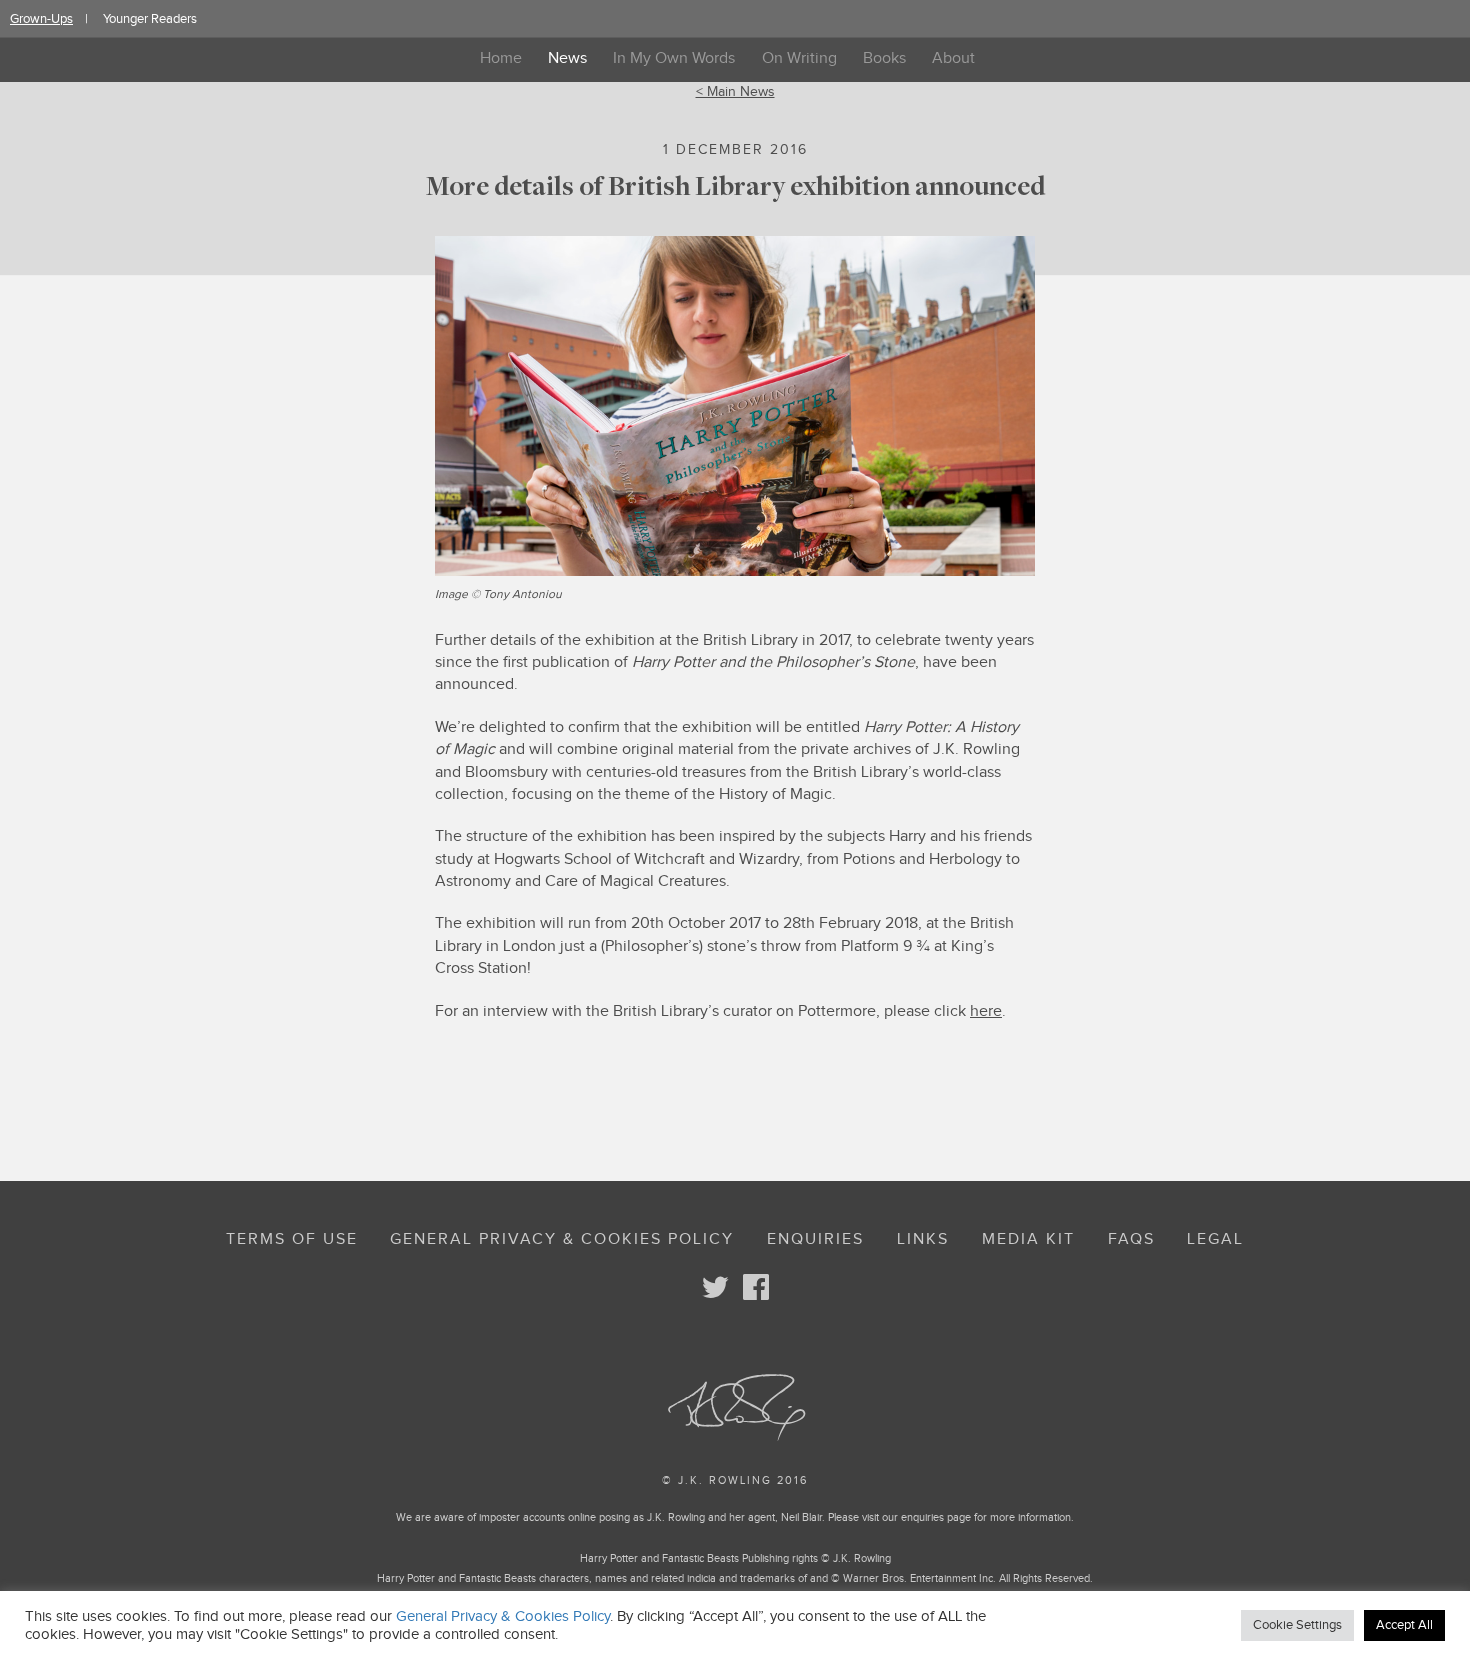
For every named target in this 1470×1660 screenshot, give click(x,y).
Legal (1215, 1239)
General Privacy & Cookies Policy (562, 1239)
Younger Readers (150, 19)
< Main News (735, 92)
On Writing (799, 58)
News (567, 58)
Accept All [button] (1404, 1625)
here (986, 1011)
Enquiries (815, 1239)
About (953, 58)
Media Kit (1028, 1239)
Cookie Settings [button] (1297, 1625)
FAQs (1131, 1239)
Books (884, 58)
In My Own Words (674, 58)
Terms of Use (292, 1239)
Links (923, 1239)
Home (501, 58)
